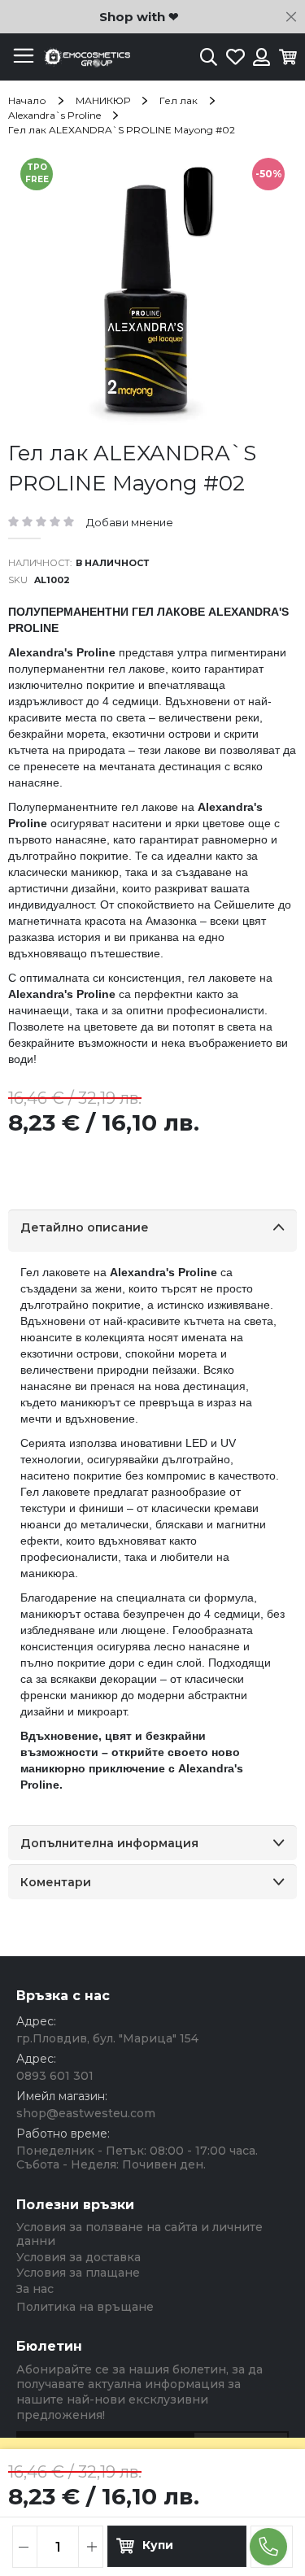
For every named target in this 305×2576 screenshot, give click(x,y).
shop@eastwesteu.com (86, 2113)
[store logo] (85, 57)
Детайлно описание (85, 1227)
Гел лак (179, 100)
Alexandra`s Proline (54, 115)
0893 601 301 (55, 2076)
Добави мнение (130, 522)
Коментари (56, 1882)
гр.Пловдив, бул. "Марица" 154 (107, 2038)
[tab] (152, 1231)
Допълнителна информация (109, 1843)
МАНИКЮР (103, 100)
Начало (27, 100)
